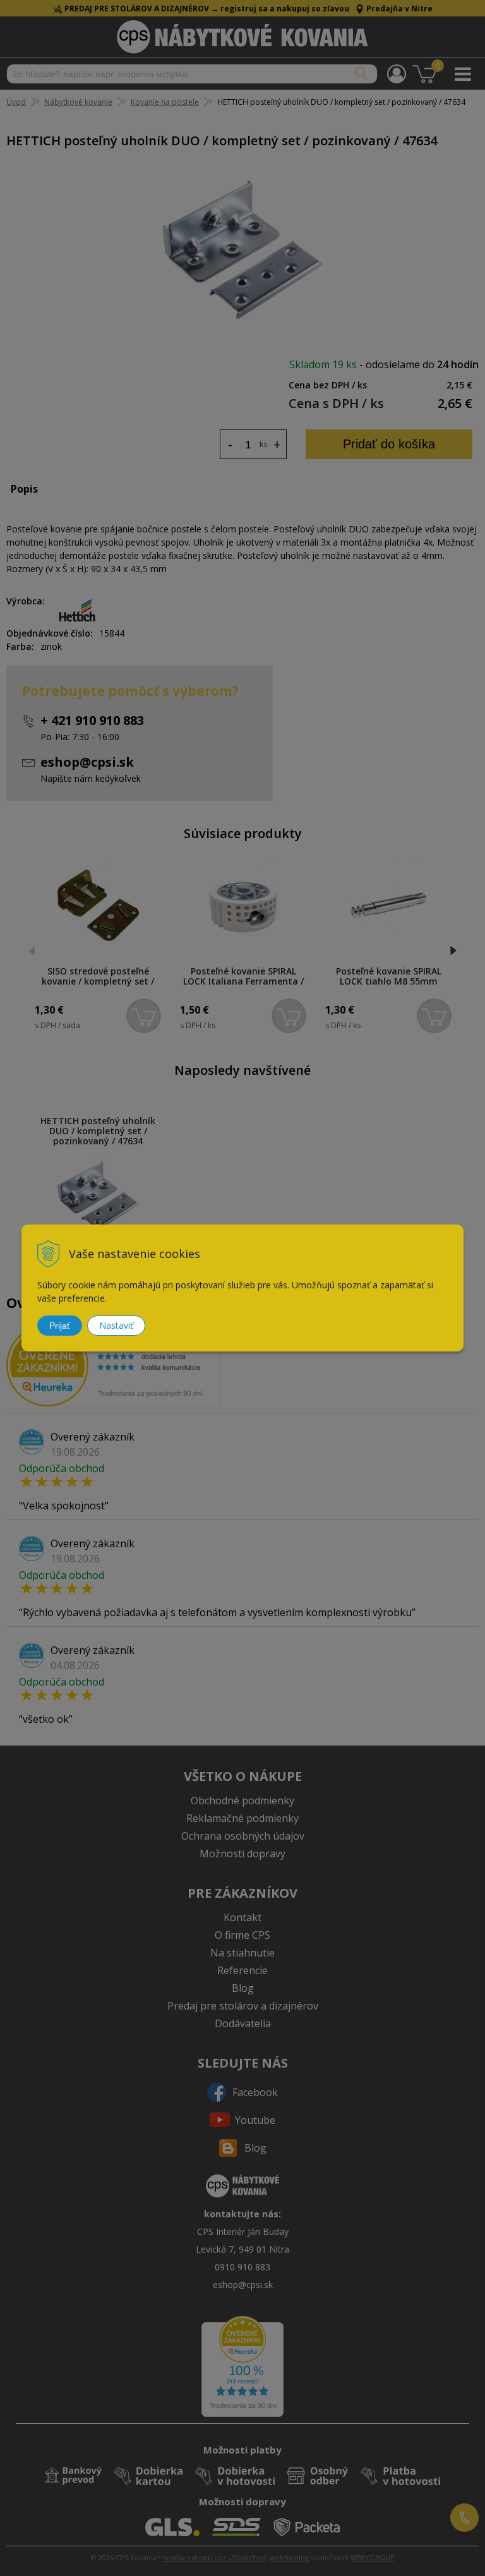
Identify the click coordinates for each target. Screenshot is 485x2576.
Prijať (60, 1326)
